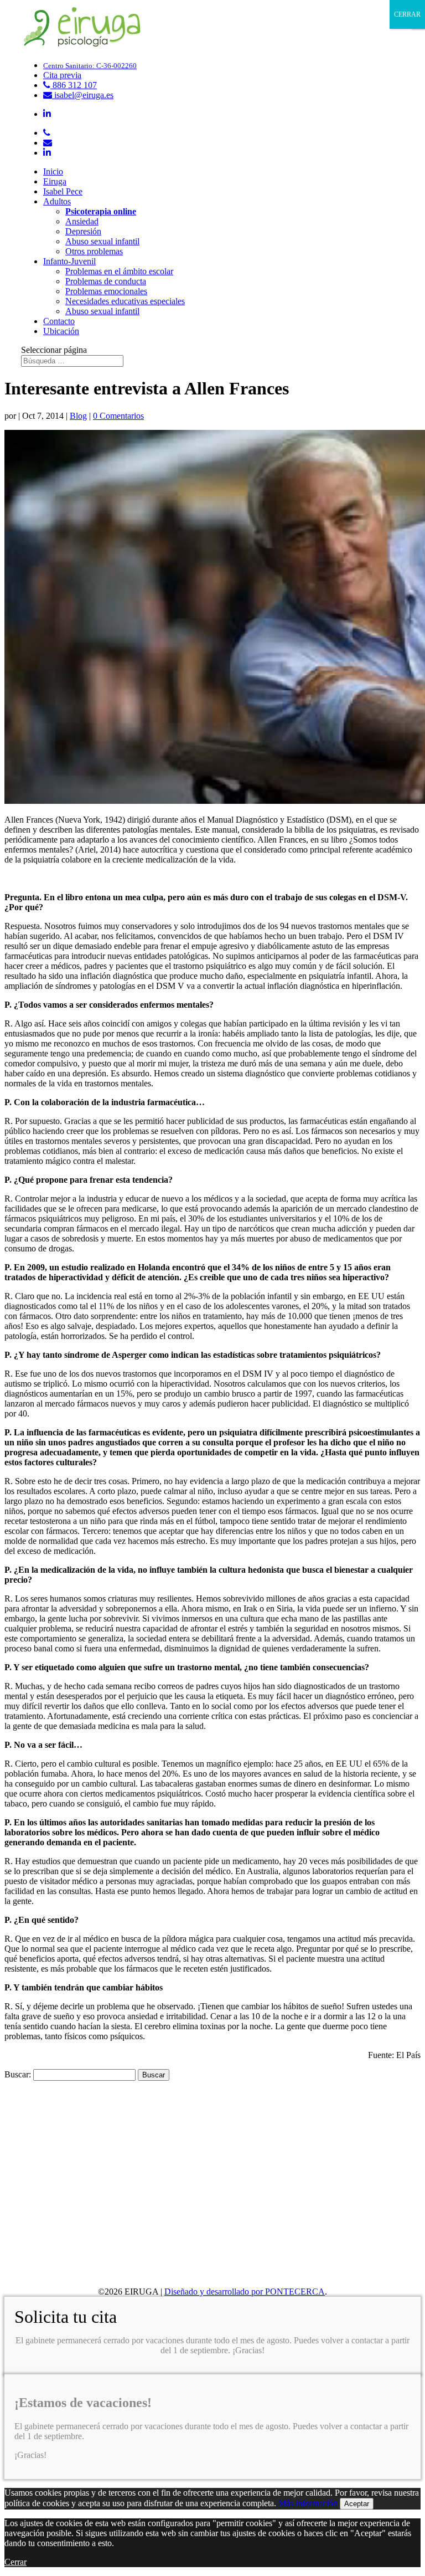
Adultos (57, 201)
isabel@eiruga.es (83, 95)
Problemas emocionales (106, 291)
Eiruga (55, 181)
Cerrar (15, 2562)
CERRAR (407, 14)
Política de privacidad (64, 2273)
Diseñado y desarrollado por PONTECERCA (245, 2292)
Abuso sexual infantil (102, 241)
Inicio (53, 171)
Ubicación (61, 331)
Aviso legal (46, 2263)
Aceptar (357, 2504)
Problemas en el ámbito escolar (119, 271)
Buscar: (18, 2074)
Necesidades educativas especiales (125, 301)
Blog (78, 416)
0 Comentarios (118, 416)
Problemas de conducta (106, 281)
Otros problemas (94, 251)
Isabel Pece (63, 191)
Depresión (83, 231)
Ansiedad (82, 221)
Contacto (59, 321)
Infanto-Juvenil (69, 261)
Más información (308, 2503)
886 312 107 (74, 85)
